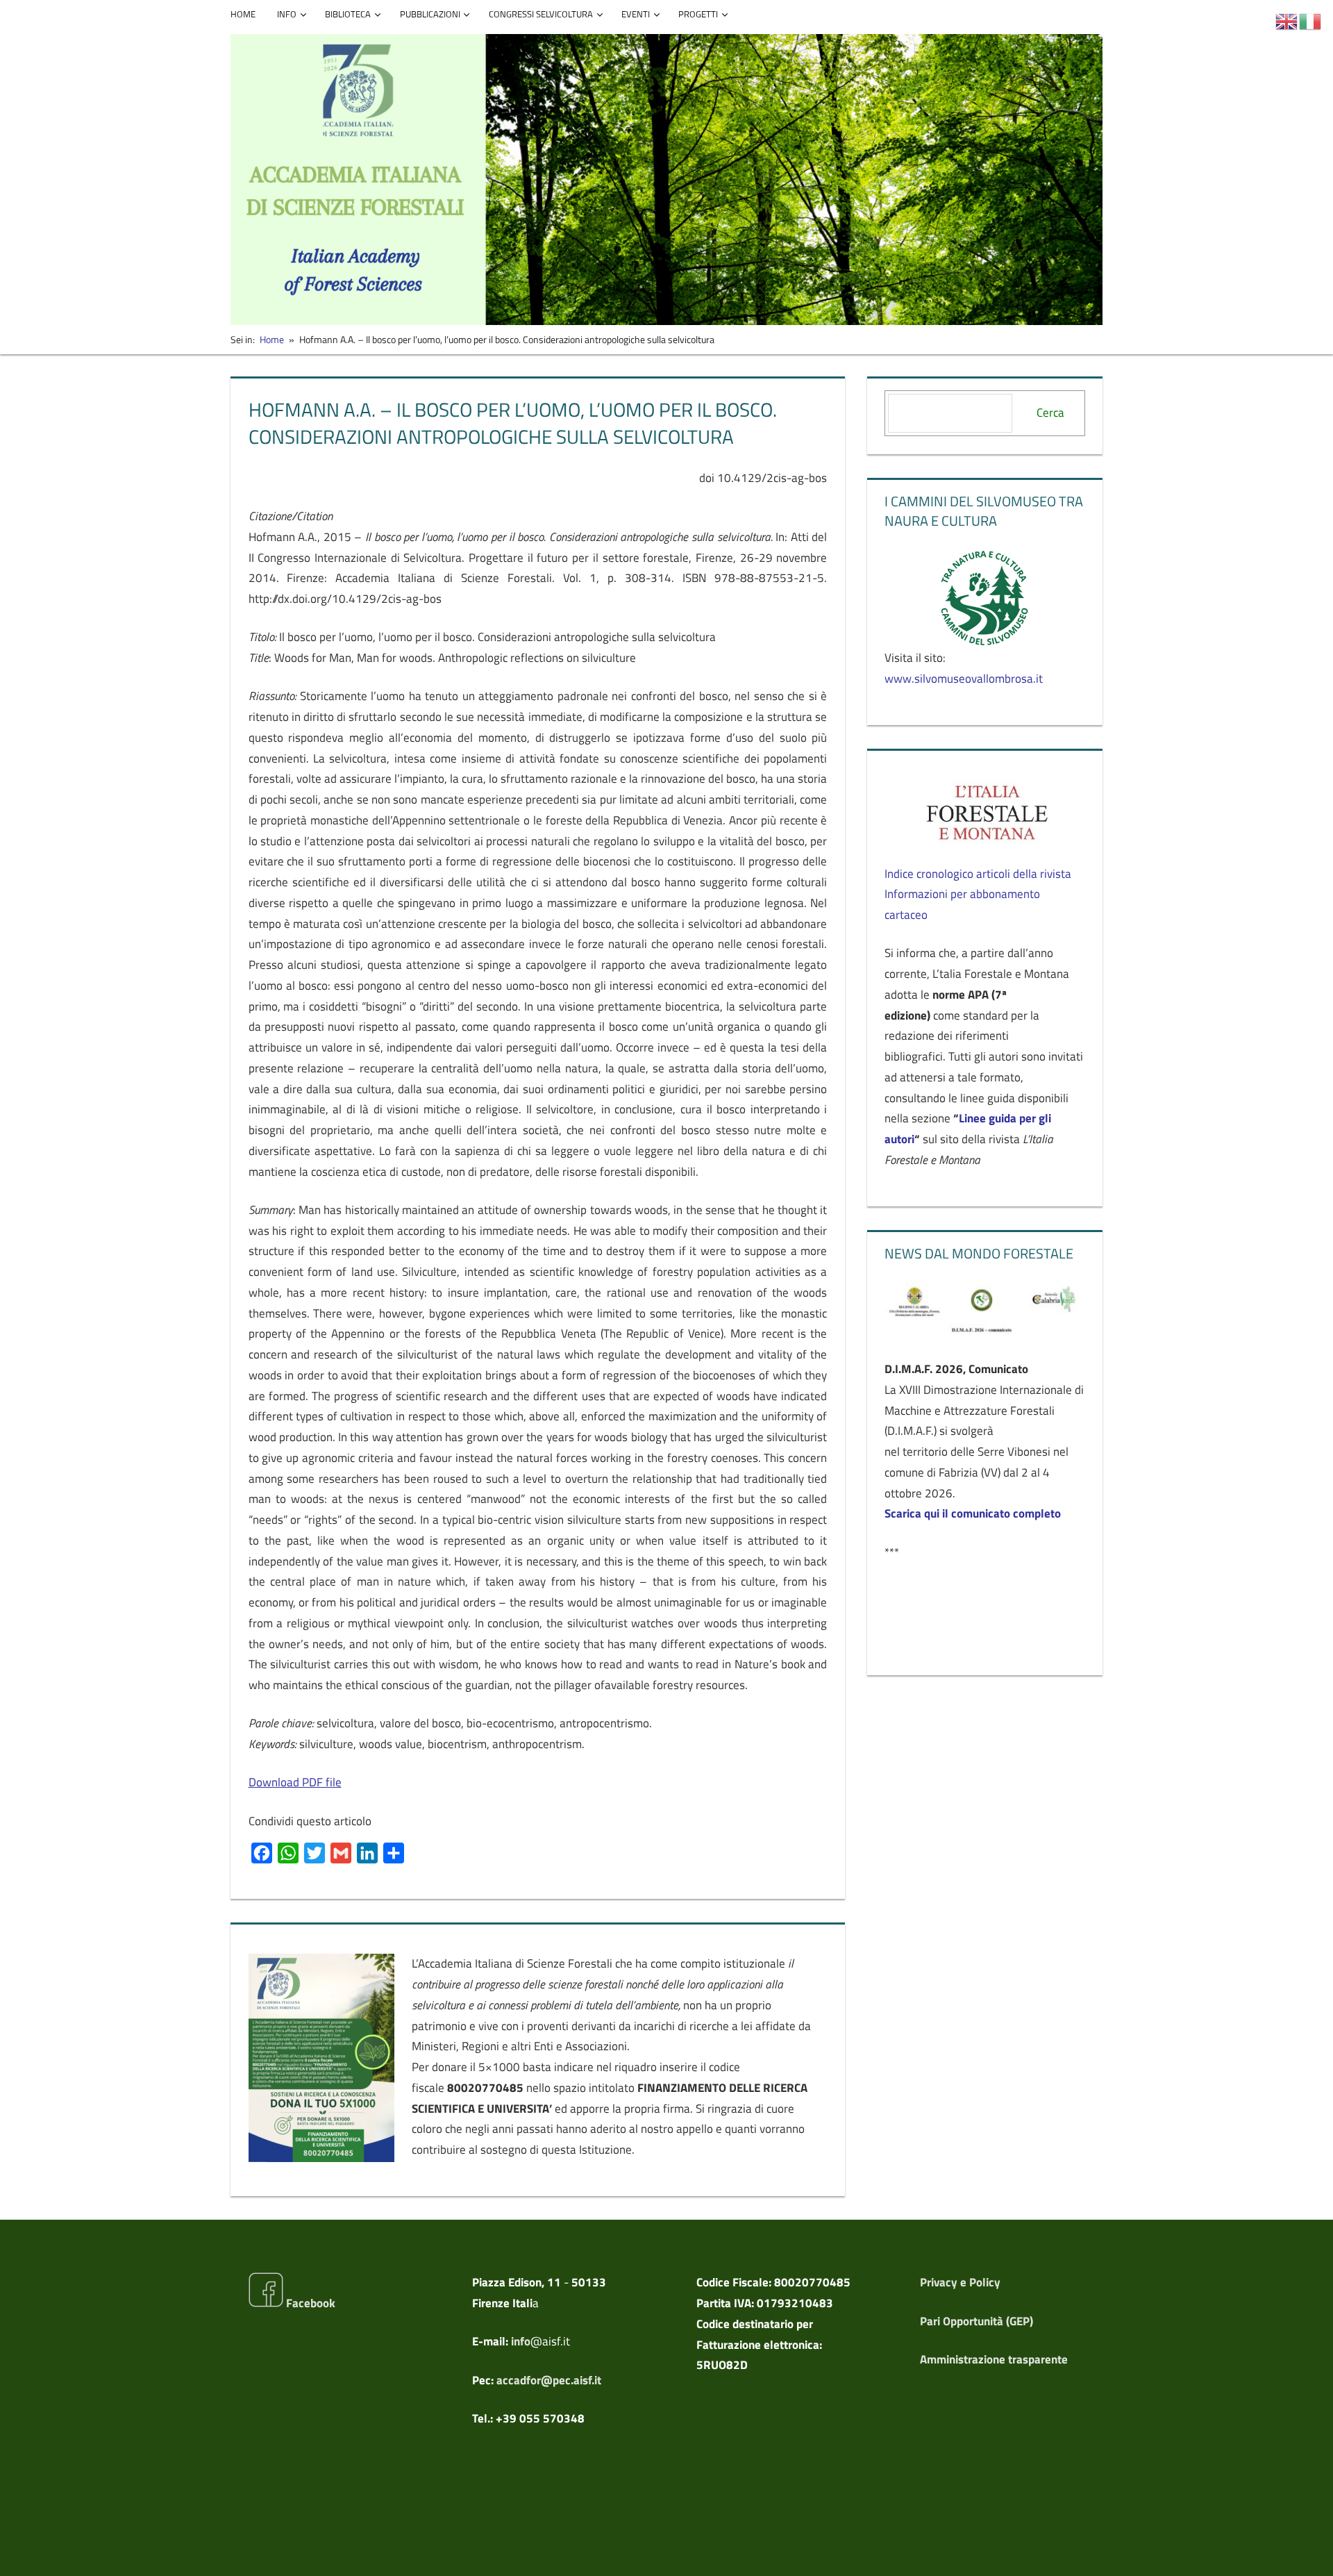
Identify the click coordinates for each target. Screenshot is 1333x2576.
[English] (1287, 20)
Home (243, 14)
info (521, 2341)
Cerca (1050, 413)
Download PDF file (295, 1782)
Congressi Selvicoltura (541, 14)
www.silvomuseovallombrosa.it (964, 679)
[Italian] (1311, 20)
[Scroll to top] (1310, 2553)
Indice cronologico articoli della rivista (978, 874)
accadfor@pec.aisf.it (549, 2380)
